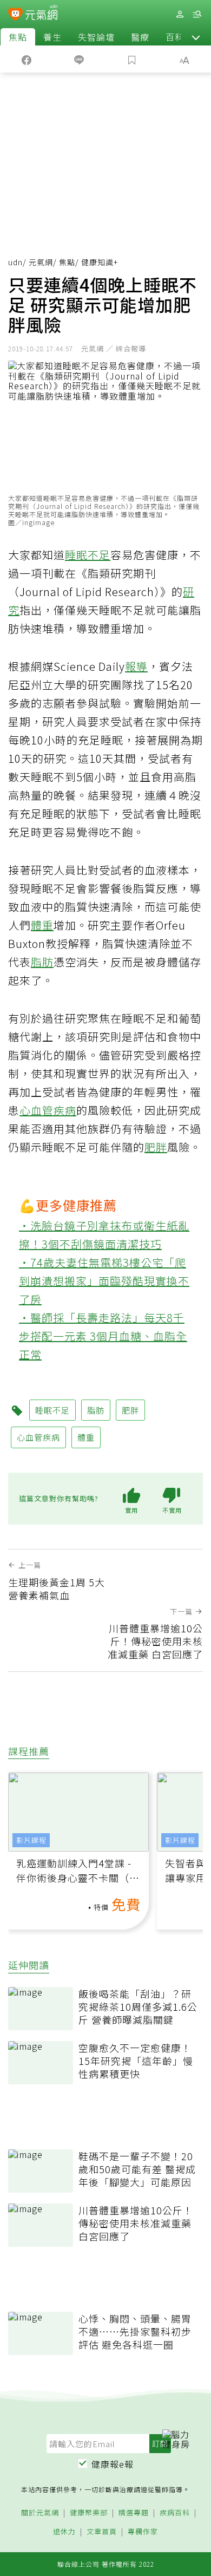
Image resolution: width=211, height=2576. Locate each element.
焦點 (18, 37)
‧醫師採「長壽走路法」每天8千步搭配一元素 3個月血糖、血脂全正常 (103, 1336)
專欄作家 (143, 2532)
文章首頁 (102, 2532)
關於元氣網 (40, 2513)
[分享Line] (80, 59)
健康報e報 (113, 2464)
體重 (42, 925)
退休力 (64, 2532)
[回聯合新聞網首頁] (15, 15)
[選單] (197, 14)
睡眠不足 (88, 555)
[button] (196, 37)
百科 (175, 37)
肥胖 (156, 1147)
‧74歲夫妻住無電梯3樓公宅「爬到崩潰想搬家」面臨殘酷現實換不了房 (104, 1281)
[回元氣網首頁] (41, 14)
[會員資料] (180, 14)
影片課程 (31, 1840)
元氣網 (41, 262)
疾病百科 (175, 2513)
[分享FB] (27, 59)
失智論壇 (96, 37)
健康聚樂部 (89, 2513)
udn (15, 262)
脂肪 (42, 962)
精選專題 (134, 2513)
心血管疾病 (48, 1110)
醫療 (140, 37)
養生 (52, 37)
